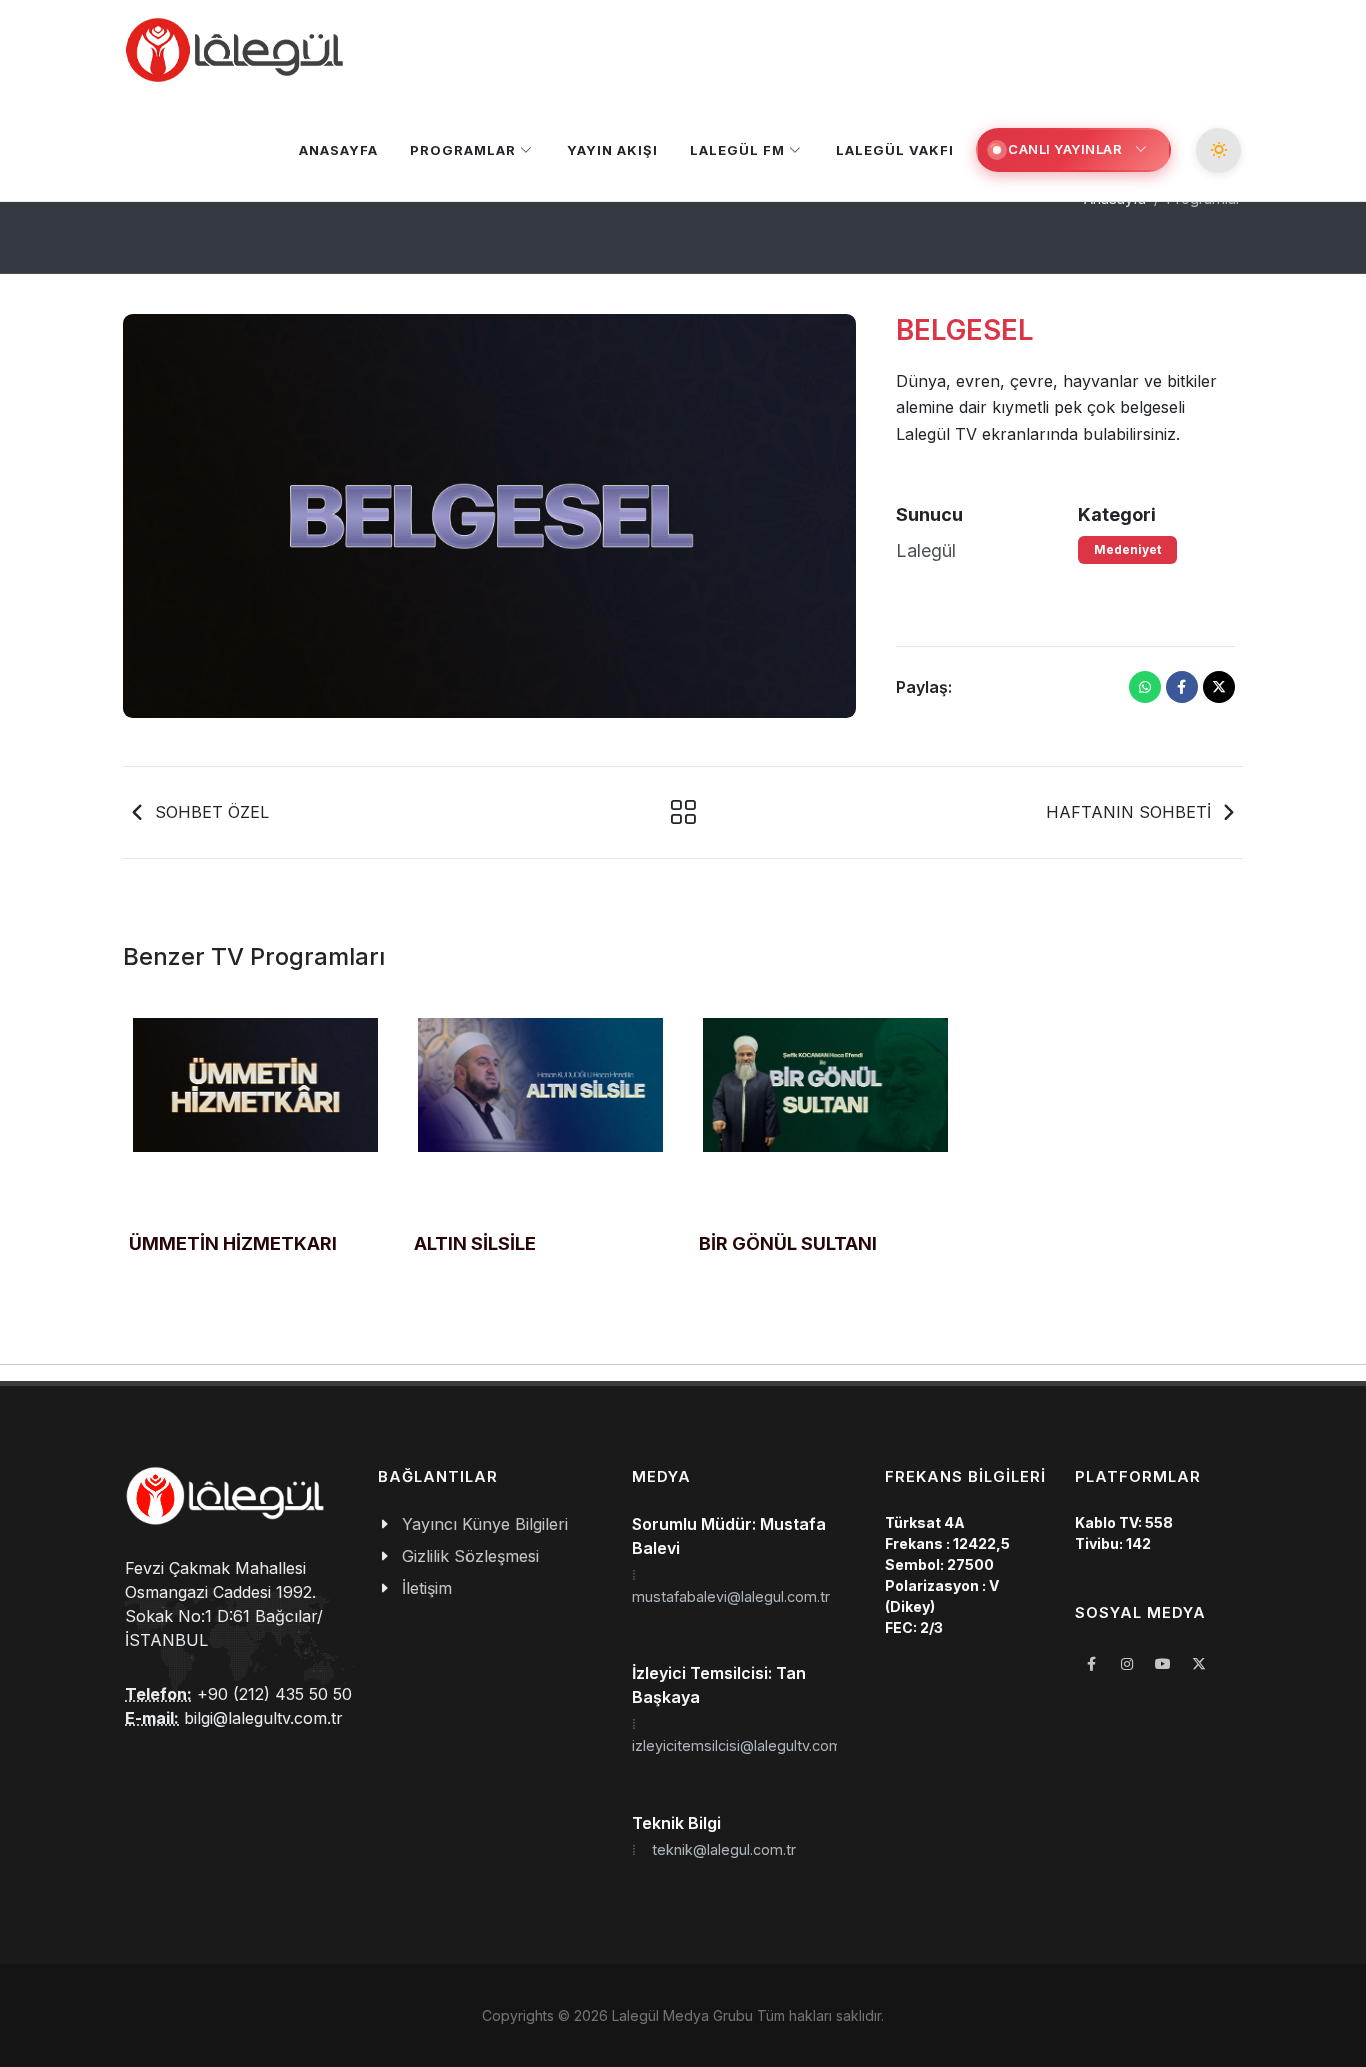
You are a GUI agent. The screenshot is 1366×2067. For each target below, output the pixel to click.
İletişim (427, 1588)
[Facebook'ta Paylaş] (1182, 687)
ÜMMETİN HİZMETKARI (233, 1243)
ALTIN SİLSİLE (475, 1243)
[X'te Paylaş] (1219, 687)
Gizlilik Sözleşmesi (470, 1556)
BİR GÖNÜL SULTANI (788, 1243)
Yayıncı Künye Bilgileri (485, 1524)
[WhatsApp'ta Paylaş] (1145, 687)
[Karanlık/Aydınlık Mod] (1218, 150)
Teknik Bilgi (676, 1823)
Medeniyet (1127, 549)
